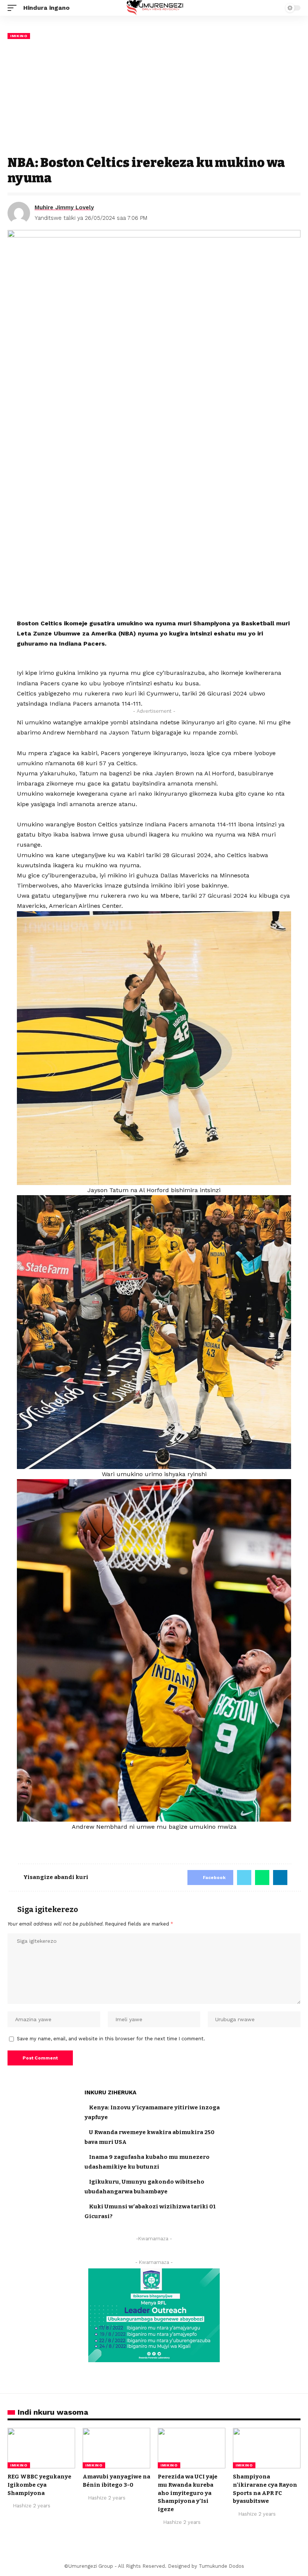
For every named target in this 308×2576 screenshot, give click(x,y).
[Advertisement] (154, 97)
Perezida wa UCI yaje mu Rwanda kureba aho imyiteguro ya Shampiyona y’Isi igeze (188, 2493)
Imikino (19, 36)
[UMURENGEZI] (154, 8)
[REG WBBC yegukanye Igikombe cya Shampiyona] (41, 2448)
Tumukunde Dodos (221, 2566)
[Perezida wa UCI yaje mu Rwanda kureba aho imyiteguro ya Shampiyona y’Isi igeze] (192, 2448)
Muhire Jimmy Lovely (64, 207)
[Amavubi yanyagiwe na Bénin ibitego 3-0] (116, 2448)
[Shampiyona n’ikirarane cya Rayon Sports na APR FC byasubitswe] (267, 2448)
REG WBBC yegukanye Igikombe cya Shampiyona (39, 2485)
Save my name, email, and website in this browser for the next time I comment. (111, 2039)
